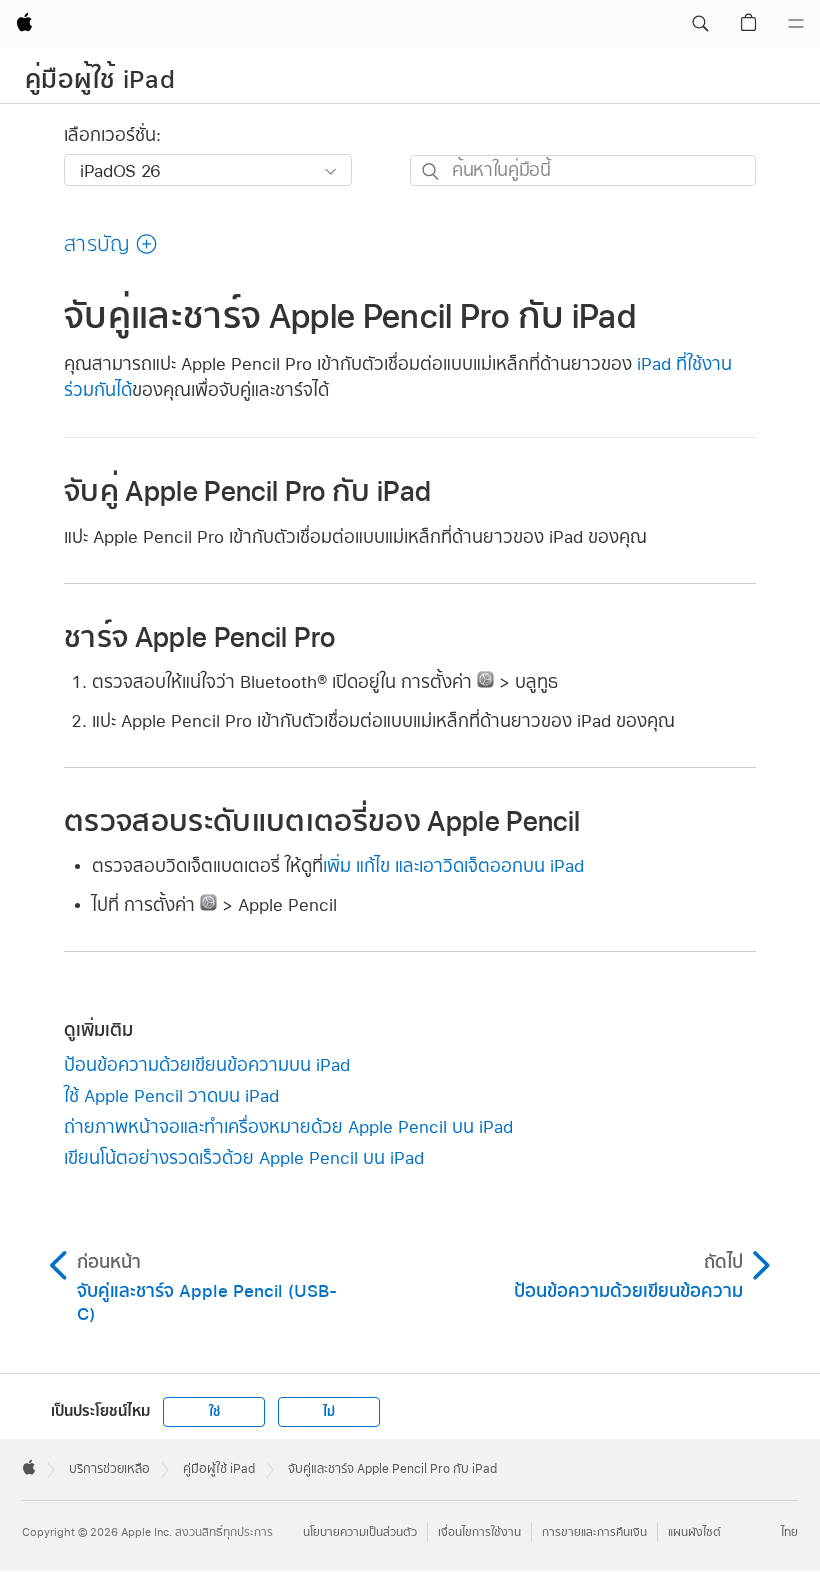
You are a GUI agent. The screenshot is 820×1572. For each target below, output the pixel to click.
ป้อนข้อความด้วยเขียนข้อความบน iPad (207, 1064)
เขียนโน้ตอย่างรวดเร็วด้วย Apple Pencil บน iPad (244, 1157)
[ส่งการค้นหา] (431, 171)
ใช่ (214, 1412)
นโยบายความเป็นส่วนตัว (360, 1532)
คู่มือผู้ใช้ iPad (100, 79)
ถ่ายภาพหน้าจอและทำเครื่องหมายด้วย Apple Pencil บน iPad (288, 1126)
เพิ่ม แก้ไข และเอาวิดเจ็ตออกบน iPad (453, 865)
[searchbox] (583, 170)
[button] (700, 24)
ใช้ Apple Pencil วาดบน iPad (171, 1095)
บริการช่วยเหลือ (109, 1469)
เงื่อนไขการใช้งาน (479, 1532)
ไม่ (329, 1412)
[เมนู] (796, 24)
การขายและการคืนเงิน (594, 1532)
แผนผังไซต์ (694, 1532)
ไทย (789, 1532)
